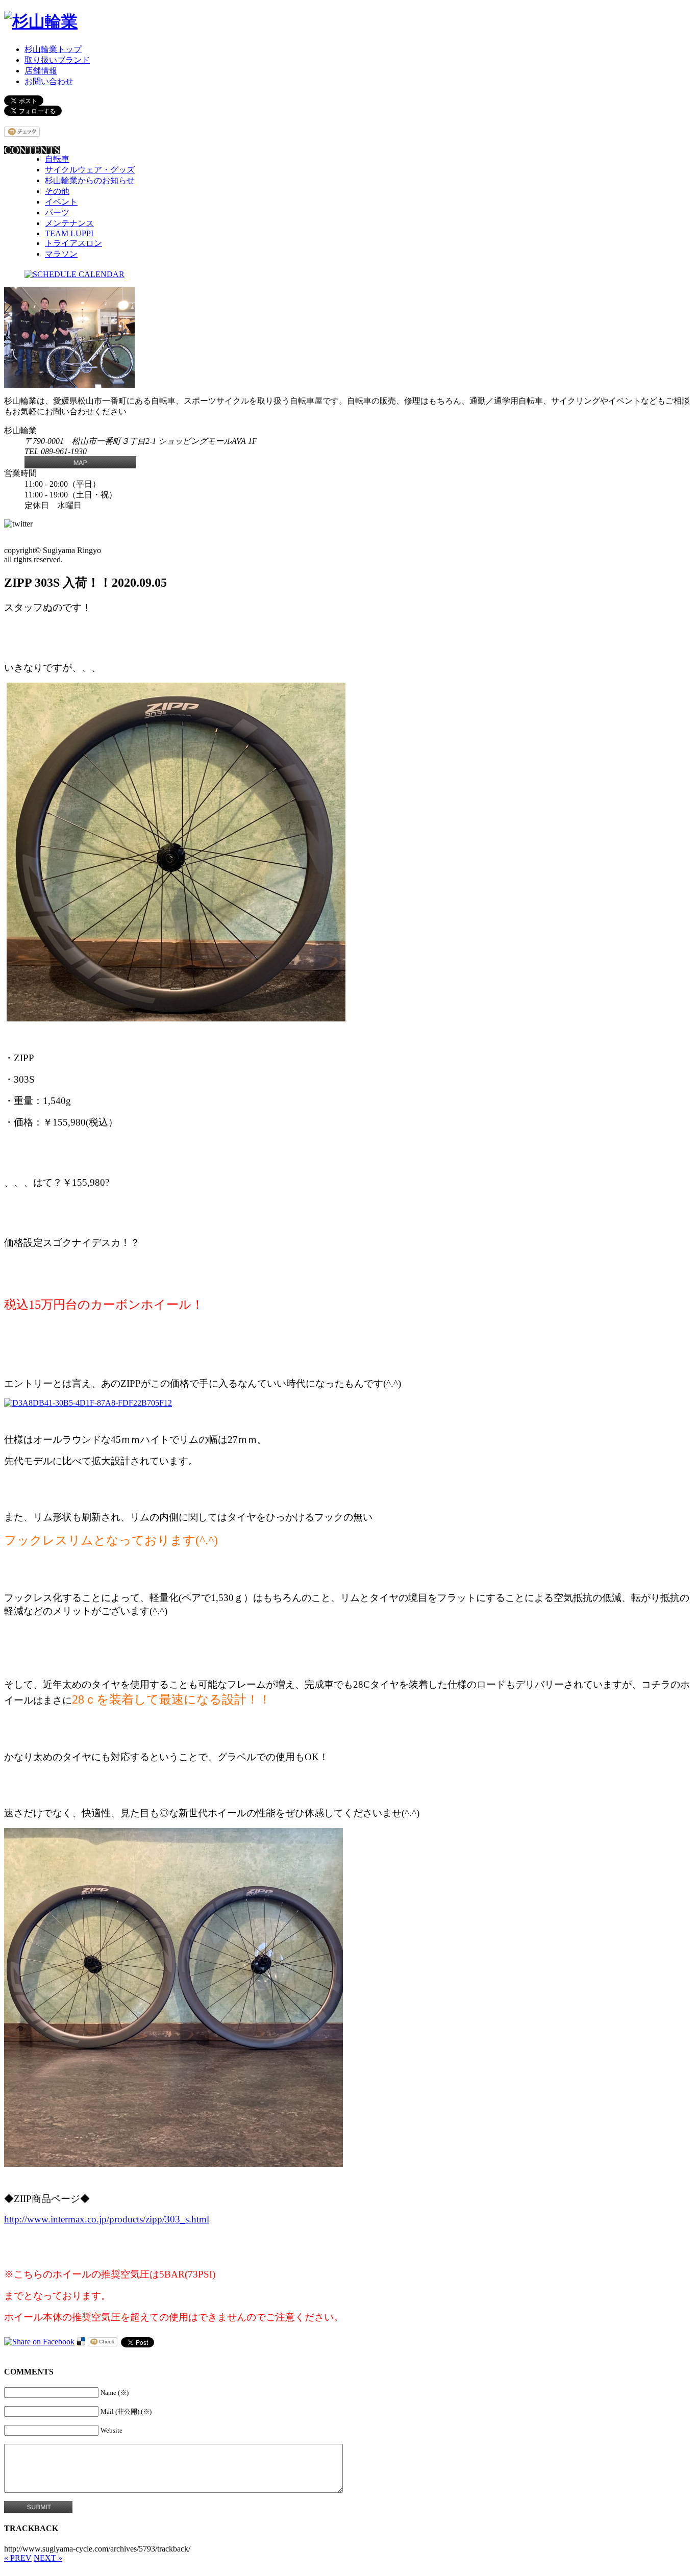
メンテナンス (69, 223)
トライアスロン (73, 243)
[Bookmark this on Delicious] (81, 2342)
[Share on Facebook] (39, 2342)
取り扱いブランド (57, 60)
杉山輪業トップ (53, 49)
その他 (57, 191)
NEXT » (48, 2558)
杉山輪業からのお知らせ (90, 180)
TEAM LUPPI (69, 233)
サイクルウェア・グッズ (90, 170)
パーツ (57, 212)
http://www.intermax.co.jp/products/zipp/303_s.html (107, 2219)
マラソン (61, 254)
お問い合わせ (49, 81)
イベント (61, 202)
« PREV (18, 2558)
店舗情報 (41, 71)
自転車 (57, 159)
